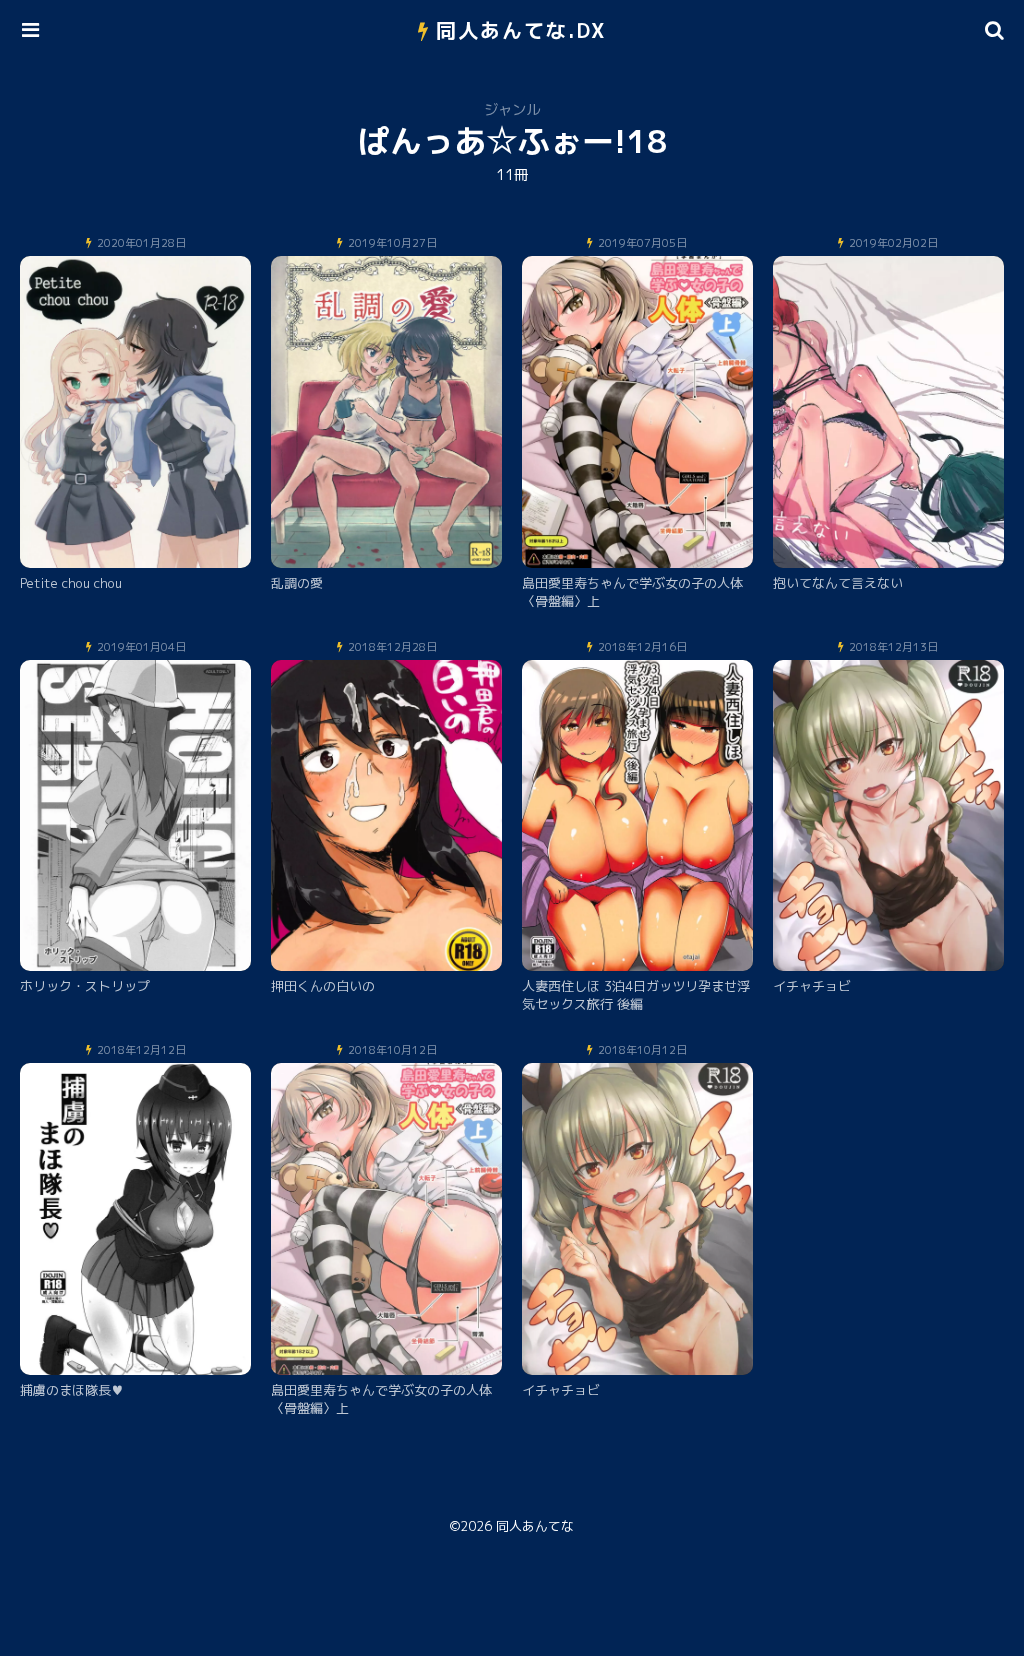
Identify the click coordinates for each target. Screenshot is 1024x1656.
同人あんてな (535, 1526)
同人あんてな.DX (521, 30)
